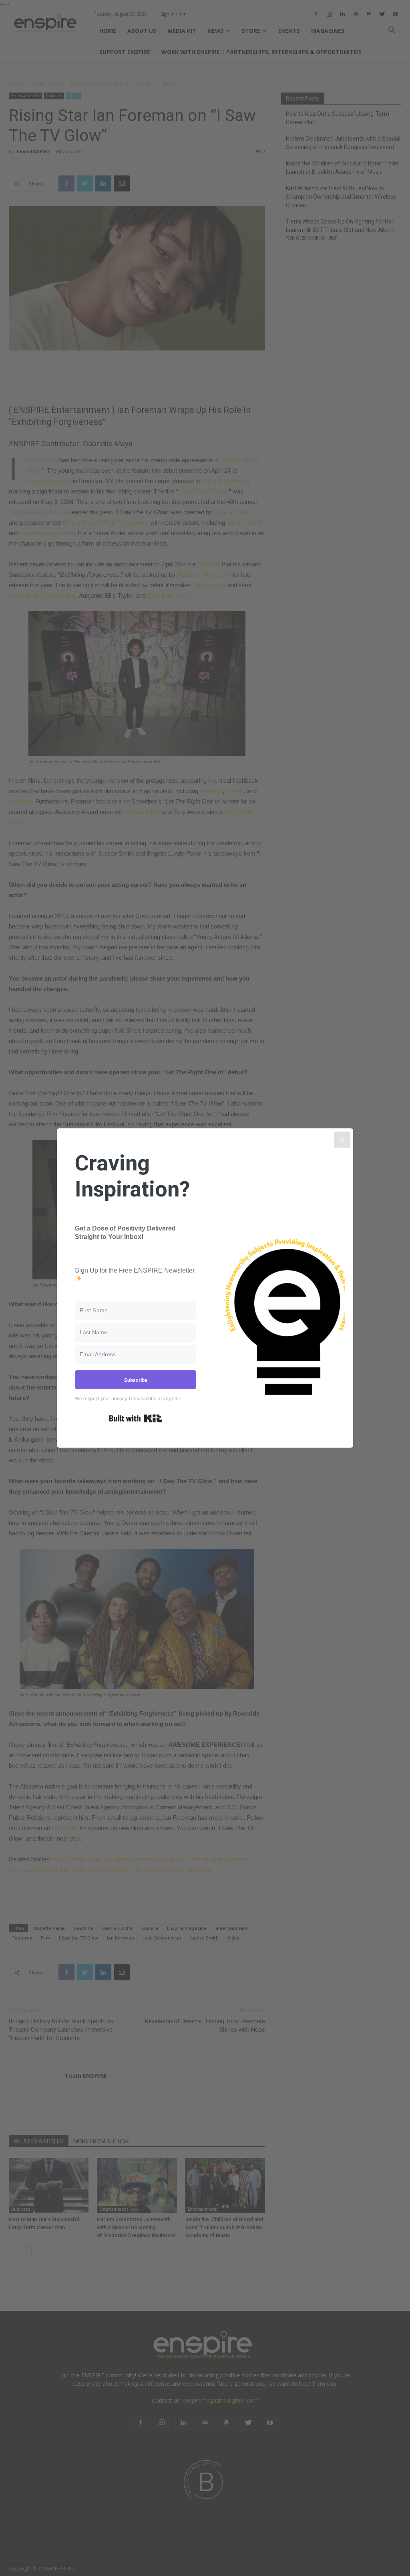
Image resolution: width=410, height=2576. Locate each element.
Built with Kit (136, 1418)
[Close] (342, 1140)
